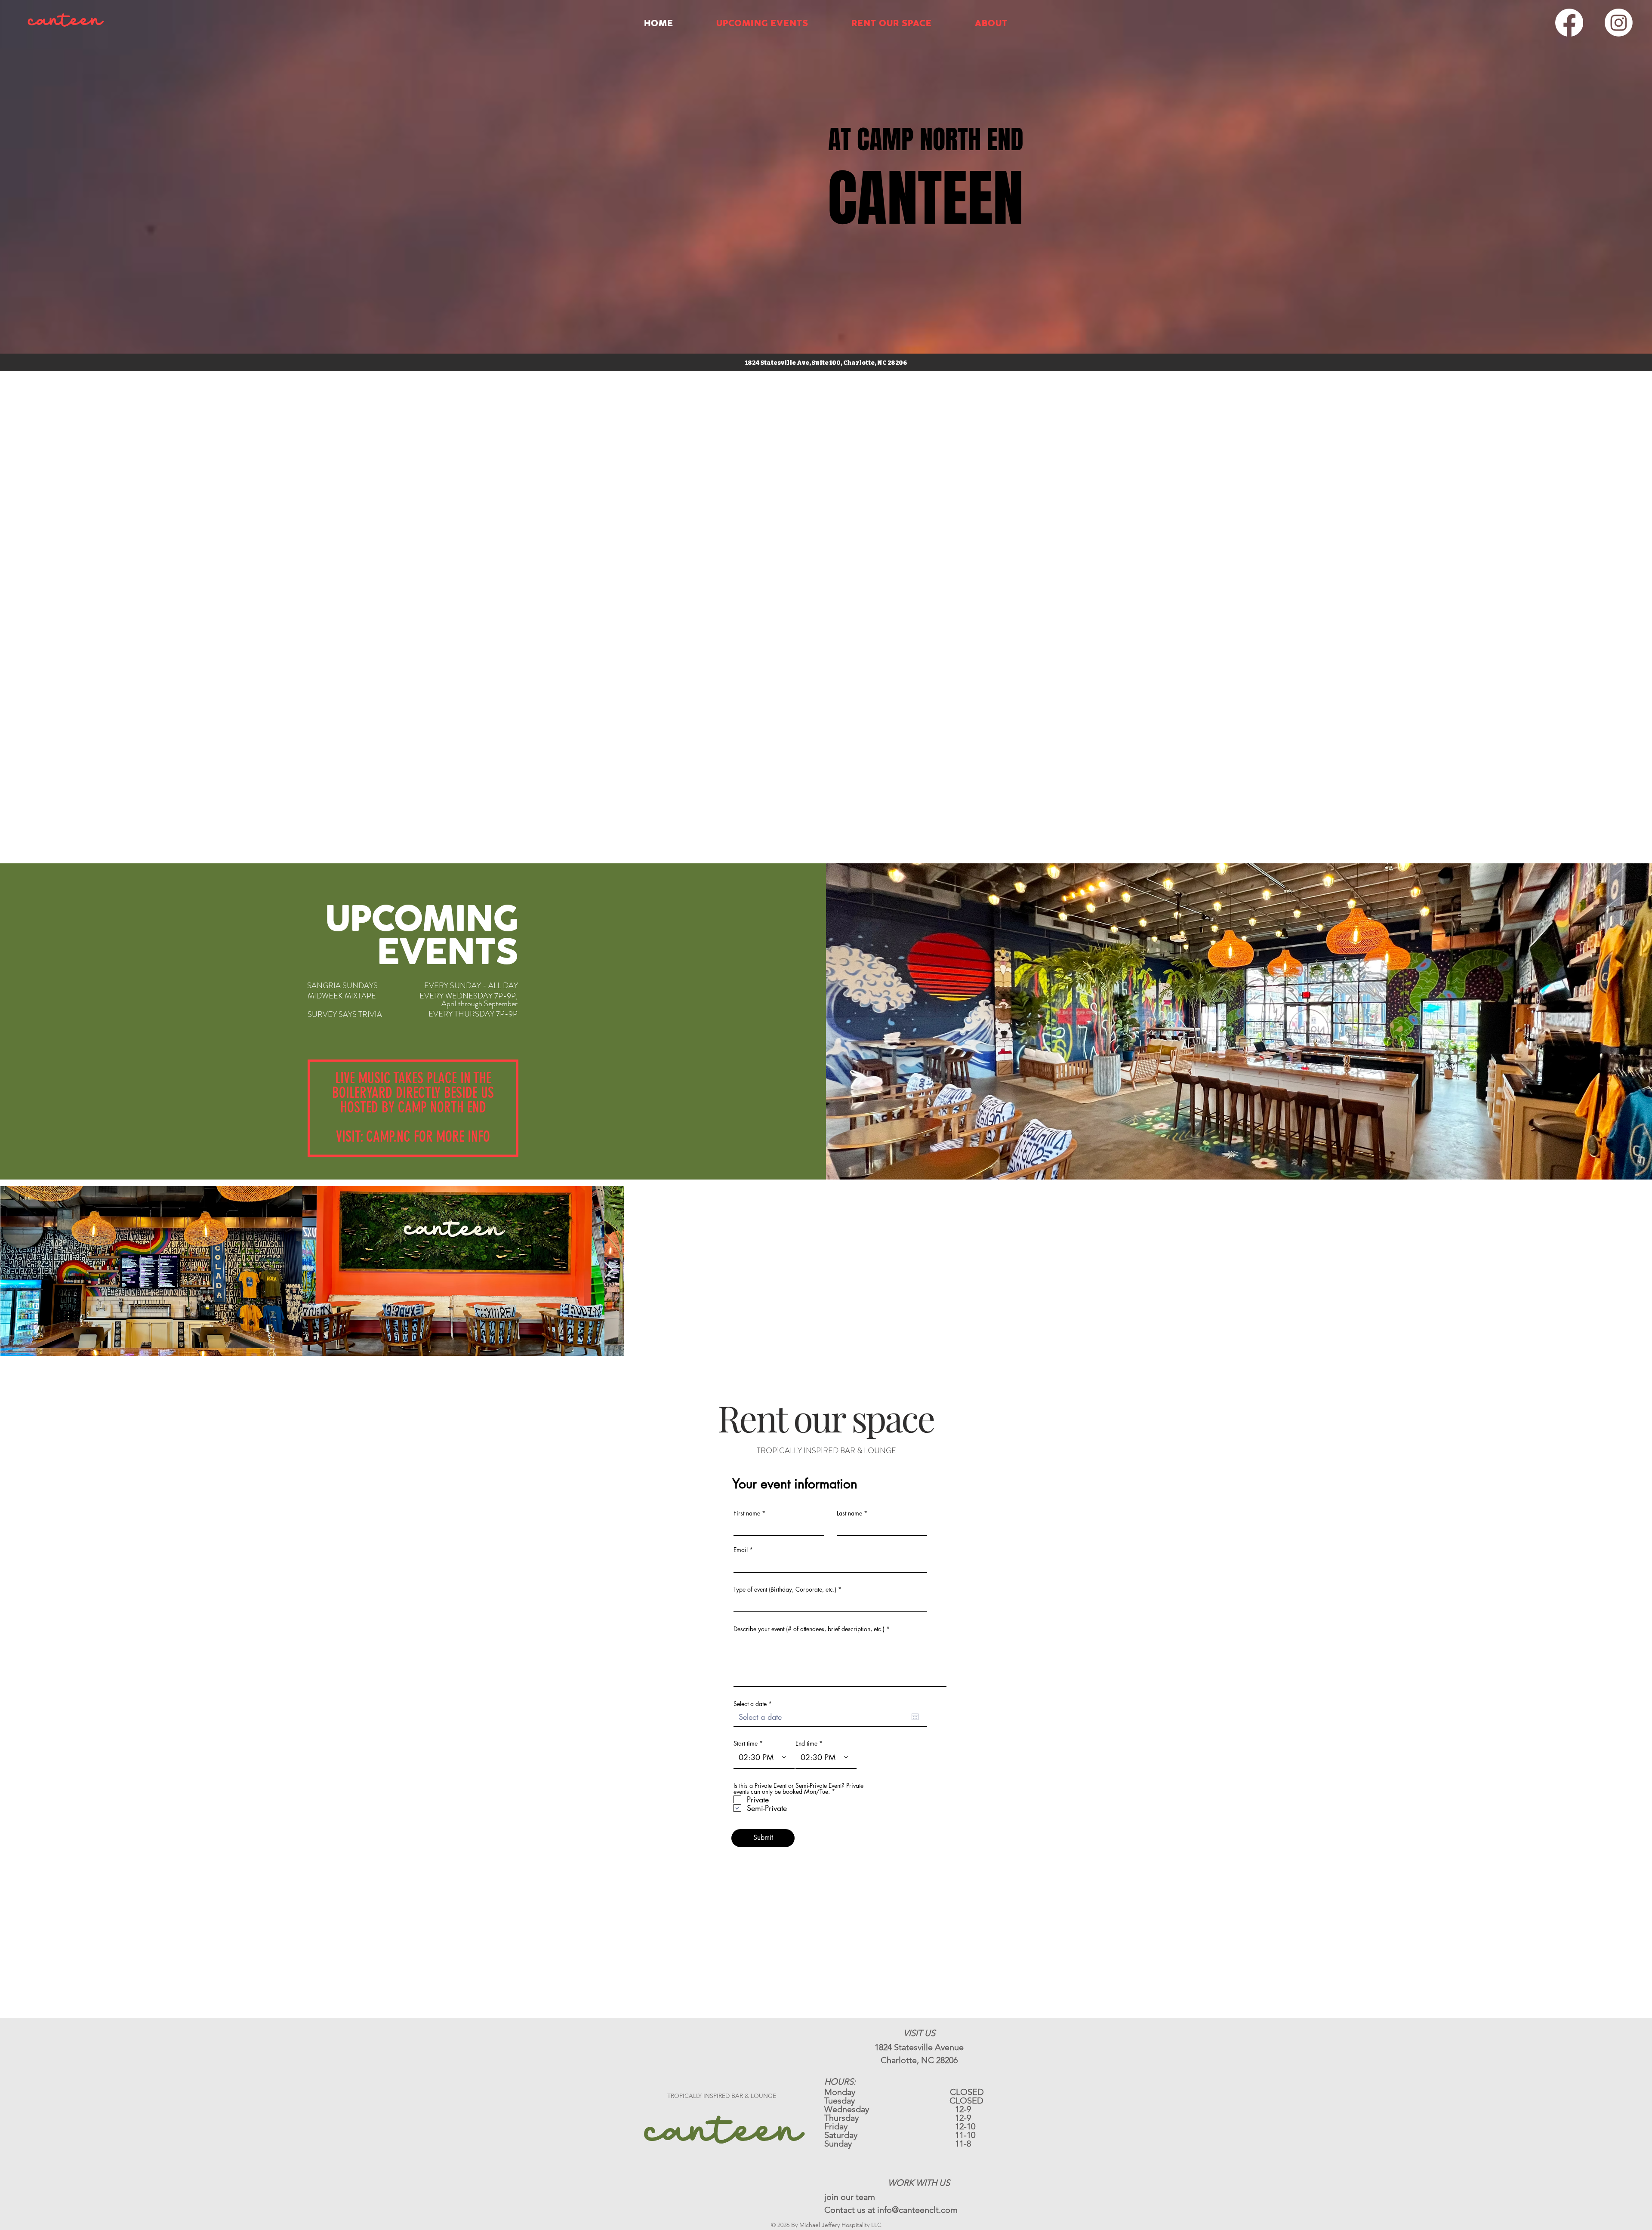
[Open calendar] (915, 1717)
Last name (849, 1513)
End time (806, 1743)
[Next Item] (1637, 1271)
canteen (722, 2132)
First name (747, 1513)
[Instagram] (1619, 23)
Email (741, 1550)
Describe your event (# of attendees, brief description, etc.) (809, 1629)
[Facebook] (1569, 23)
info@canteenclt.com (917, 2210)
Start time (746, 1743)
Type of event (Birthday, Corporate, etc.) (785, 1589)
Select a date (754, 1704)
